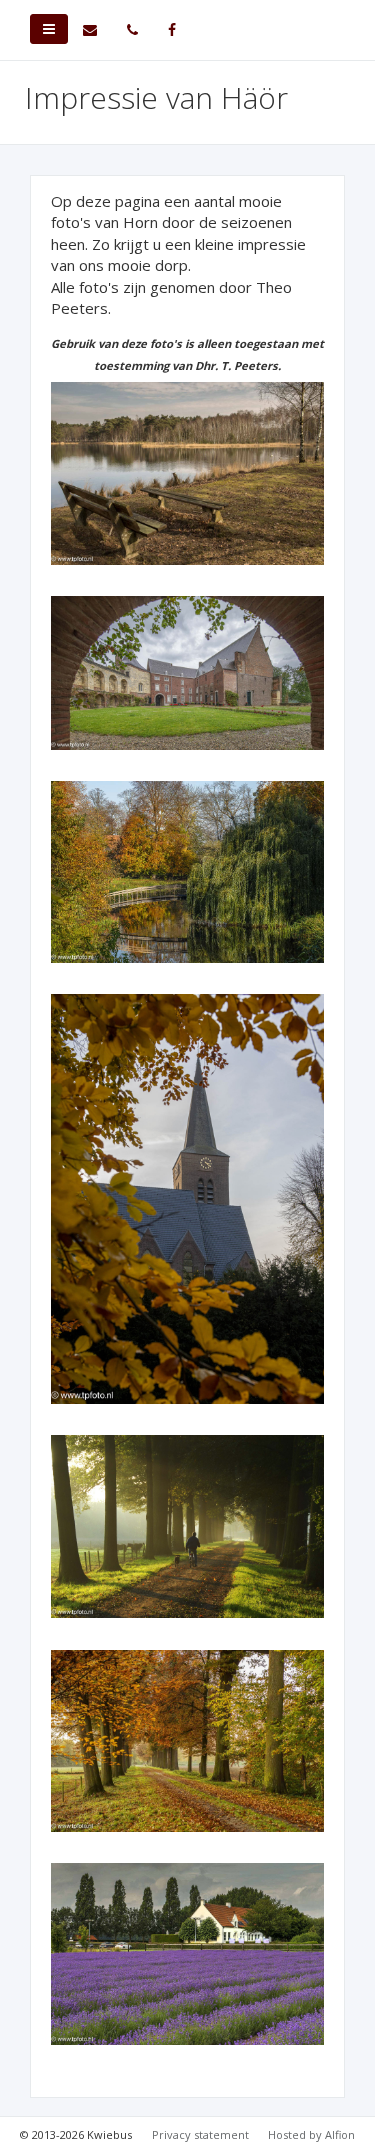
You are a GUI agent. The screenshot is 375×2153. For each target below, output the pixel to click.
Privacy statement (200, 2134)
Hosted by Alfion (311, 2134)
